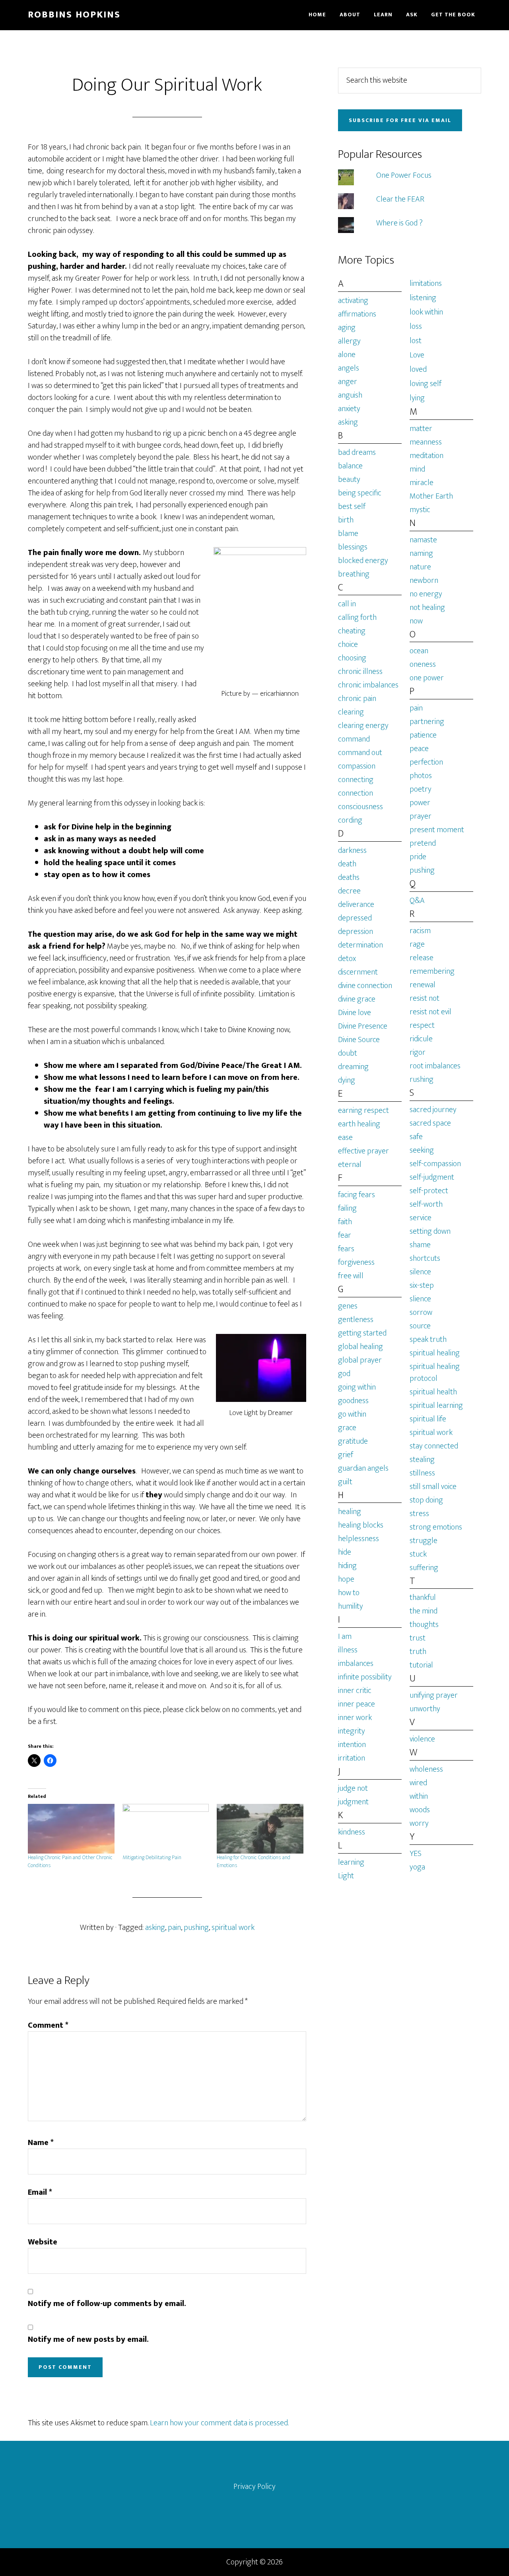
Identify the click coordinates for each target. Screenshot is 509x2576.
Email (40, 2192)
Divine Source (359, 1040)
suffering (424, 1568)
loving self (425, 384)
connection (356, 793)
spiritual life (428, 1419)
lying (417, 398)
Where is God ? (399, 223)
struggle (424, 1541)
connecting (356, 780)
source (420, 1326)
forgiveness (356, 1262)
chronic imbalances (368, 685)
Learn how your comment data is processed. (219, 2423)
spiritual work (233, 1928)
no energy (426, 594)
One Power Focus (404, 175)
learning (351, 1862)
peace (419, 749)
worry (419, 1823)
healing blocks (361, 1525)
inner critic (355, 1691)
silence (420, 1272)
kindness (352, 1832)
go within (352, 1414)
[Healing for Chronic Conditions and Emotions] (260, 1829)
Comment (48, 2025)
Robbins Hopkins (74, 15)
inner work (355, 1718)
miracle (422, 483)
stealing (422, 1460)
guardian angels (363, 1468)
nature (420, 567)
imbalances (356, 1664)
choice (348, 644)
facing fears (356, 1195)
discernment (358, 972)
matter (421, 429)
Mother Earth (431, 496)
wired (418, 1783)
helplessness (358, 1539)
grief (346, 1455)
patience (423, 735)
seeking (422, 1150)
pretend (423, 843)
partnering (427, 722)
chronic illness (360, 672)
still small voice (433, 1487)
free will (351, 1276)
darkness (352, 850)
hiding (347, 1566)
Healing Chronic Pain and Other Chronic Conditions (70, 1861)
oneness (423, 664)
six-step (422, 1285)
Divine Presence (363, 1026)
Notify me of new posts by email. (88, 2339)
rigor (418, 1052)
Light (346, 1876)
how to (349, 1593)
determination (360, 945)
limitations (426, 283)
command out (360, 753)
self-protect (429, 1191)
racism (420, 931)
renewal (423, 985)
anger (348, 382)
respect (422, 1025)
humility (351, 1606)
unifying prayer (434, 1695)
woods (420, 1810)
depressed (355, 918)
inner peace (356, 1704)
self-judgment (432, 1177)
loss (416, 326)
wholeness (426, 1769)
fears (346, 1249)
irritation (352, 1758)
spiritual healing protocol (435, 1372)
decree (349, 891)
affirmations (357, 314)
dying (347, 1080)
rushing (422, 1079)
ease (345, 1138)
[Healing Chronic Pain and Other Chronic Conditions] (71, 1829)
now (416, 621)
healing (350, 1512)
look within (426, 312)
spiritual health (433, 1392)
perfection (426, 762)
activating (353, 301)
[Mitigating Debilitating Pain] (166, 1829)
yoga (417, 1867)
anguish (350, 395)
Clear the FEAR (400, 199)
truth (418, 1652)
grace (347, 1428)
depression (356, 932)
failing (347, 1208)
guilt (345, 1482)
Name (41, 2143)
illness (348, 1650)
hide (345, 1552)
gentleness (356, 1320)
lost (416, 341)
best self (352, 507)
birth (346, 520)
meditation (426, 456)
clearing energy (363, 726)
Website (43, 2242)
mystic (420, 510)
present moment (437, 830)
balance (350, 466)
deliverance (356, 905)
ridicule (421, 1039)
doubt (348, 1053)
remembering (432, 971)
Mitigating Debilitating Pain (152, 1857)
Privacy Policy (254, 2487)
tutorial (421, 1665)
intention (352, 1745)
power (420, 803)
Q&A (417, 901)
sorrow (421, 1312)
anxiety (349, 409)
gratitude (353, 1441)
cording (350, 820)
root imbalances (435, 1066)
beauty (349, 479)
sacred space (430, 1123)
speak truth (428, 1339)
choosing (352, 658)
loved (418, 369)
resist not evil (430, 1012)
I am (345, 1636)
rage (417, 944)
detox (347, 959)
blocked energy (363, 561)
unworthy (425, 1709)
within (419, 1796)
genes (348, 1306)
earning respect (363, 1110)
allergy (349, 341)
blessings (353, 547)
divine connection (365, 986)
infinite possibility (365, 1677)
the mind (424, 1611)
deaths (349, 877)
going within (357, 1387)
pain (174, 1928)
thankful (423, 1598)
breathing (354, 574)
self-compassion (435, 1164)
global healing (360, 1347)
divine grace (357, 999)
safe (416, 1137)
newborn (424, 580)
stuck (418, 1554)
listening (423, 298)
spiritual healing (435, 1353)
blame (348, 534)
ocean (419, 651)
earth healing (359, 1124)
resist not (424, 998)
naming (421, 553)
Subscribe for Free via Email (400, 120)
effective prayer (363, 1151)
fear (345, 1235)
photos (421, 776)
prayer (421, 816)
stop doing (426, 1500)
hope (346, 1579)
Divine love (355, 1013)
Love (417, 355)
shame (420, 1245)
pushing (196, 1928)
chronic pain (357, 699)
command (354, 739)
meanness (426, 442)
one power (427, 678)
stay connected (434, 1446)
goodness (353, 1401)
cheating (352, 631)
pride (418, 857)
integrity (352, 1731)
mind (417, 469)
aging (347, 328)
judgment (353, 1802)
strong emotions (436, 1527)
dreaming (353, 1067)
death (347, 864)
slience (420, 1299)
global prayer (360, 1360)
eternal (350, 1165)
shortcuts (425, 1258)
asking (155, 1928)
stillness (422, 1473)
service (421, 1218)
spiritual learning (436, 1405)
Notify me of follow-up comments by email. (107, 2304)
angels (349, 368)
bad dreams (357, 452)
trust (418, 1638)
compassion (357, 766)
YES (416, 1854)
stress (419, 1514)
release (422, 958)
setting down (430, 1231)
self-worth (426, 1204)
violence (422, 1739)
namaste (423, 540)
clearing (351, 712)
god (344, 1374)
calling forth (357, 617)
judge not (353, 1788)
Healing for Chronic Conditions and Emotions (254, 1861)
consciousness (360, 807)
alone (347, 355)
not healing (427, 608)
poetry (421, 789)
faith (345, 1222)
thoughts (424, 1625)
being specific (360, 493)
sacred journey (433, 1110)
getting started (362, 1333)
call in (347, 604)
